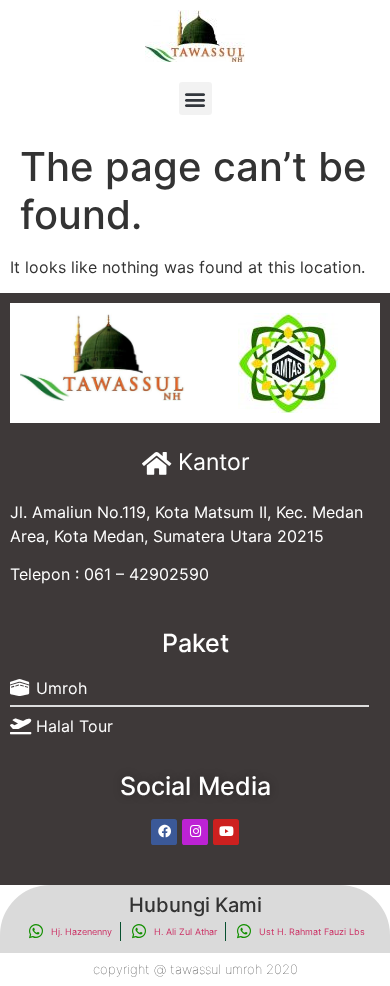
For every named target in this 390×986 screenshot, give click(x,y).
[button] (195, 98)
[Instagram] (195, 832)
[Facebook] (164, 832)
